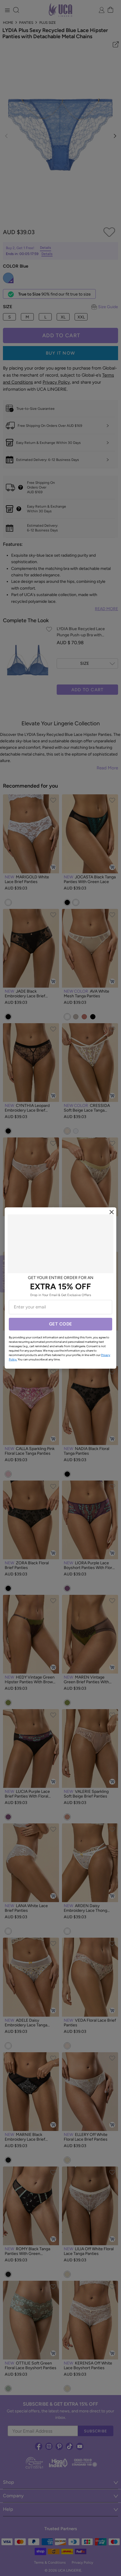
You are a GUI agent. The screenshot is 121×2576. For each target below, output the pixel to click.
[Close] (112, 1212)
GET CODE (61, 1324)
